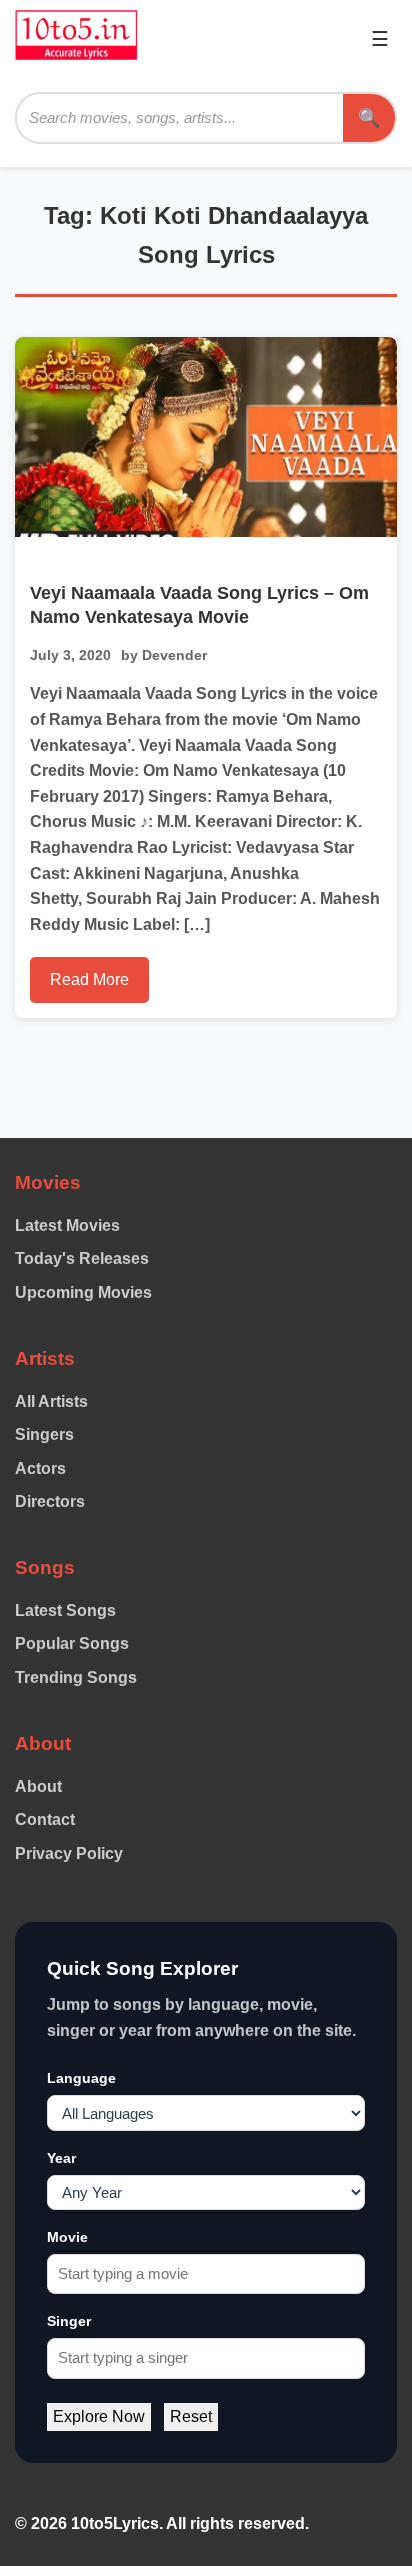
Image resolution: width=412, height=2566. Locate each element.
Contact (45, 1819)
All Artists (51, 1401)
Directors (50, 1501)
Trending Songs (76, 1677)
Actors (40, 1468)
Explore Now (99, 2416)
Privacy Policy (69, 1853)
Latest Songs (65, 1610)
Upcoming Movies (83, 1292)
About (38, 1786)
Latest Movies (67, 1225)
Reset (191, 2416)
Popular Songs (72, 1643)
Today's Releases (82, 1258)
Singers (44, 1434)
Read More (89, 979)
